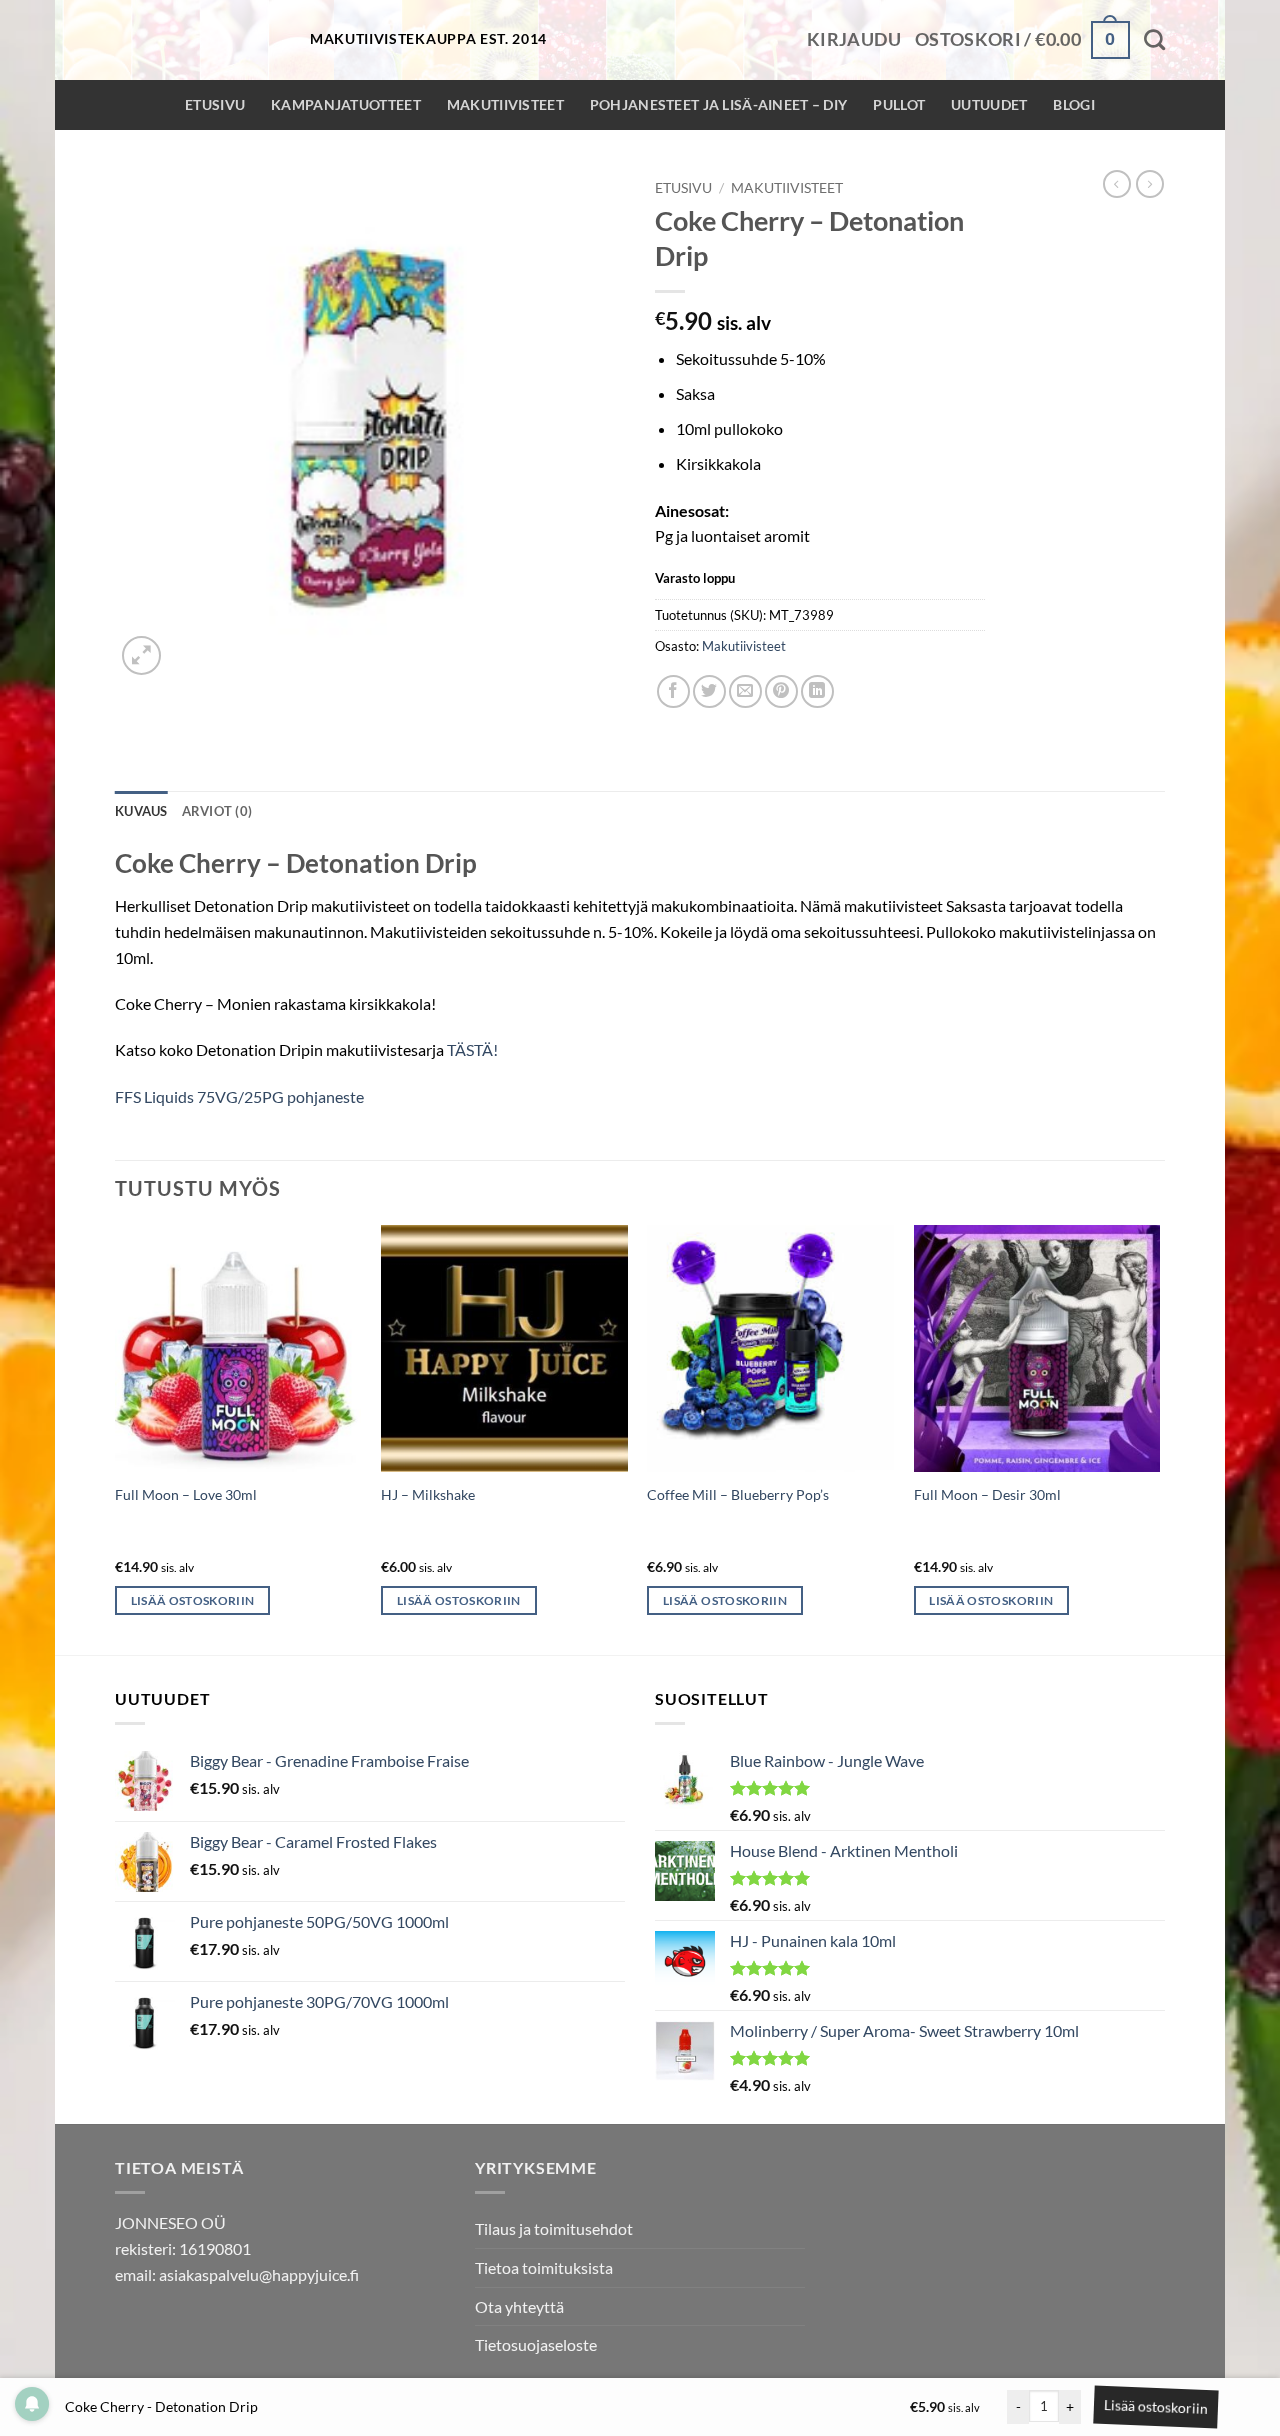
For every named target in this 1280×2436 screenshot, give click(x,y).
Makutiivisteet (505, 104)
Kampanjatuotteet (346, 104)
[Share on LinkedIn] (817, 691)
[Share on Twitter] (709, 691)
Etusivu (215, 104)
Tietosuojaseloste (536, 2344)
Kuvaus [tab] (141, 811)
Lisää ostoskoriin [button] (193, 1600)
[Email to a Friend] (745, 691)
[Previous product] (1150, 184)
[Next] (1159, 1438)
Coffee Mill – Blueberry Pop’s (738, 1494)
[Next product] (1117, 184)
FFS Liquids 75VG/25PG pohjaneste (239, 1096)
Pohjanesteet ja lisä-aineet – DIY (719, 104)
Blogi (1073, 104)
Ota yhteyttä (519, 2306)
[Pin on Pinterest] (781, 691)
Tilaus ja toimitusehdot (554, 2228)
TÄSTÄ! (472, 1049)
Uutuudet (989, 104)
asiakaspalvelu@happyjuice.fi (259, 2274)
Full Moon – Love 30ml (186, 1494)
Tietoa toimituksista (544, 2267)
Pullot (899, 104)
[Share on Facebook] (673, 691)
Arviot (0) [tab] (217, 811)
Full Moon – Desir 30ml (987, 1494)
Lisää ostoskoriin (1153, 2406)
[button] (854, 40)
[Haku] (1154, 39)
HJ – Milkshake (428, 1494)
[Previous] (116, 1438)
